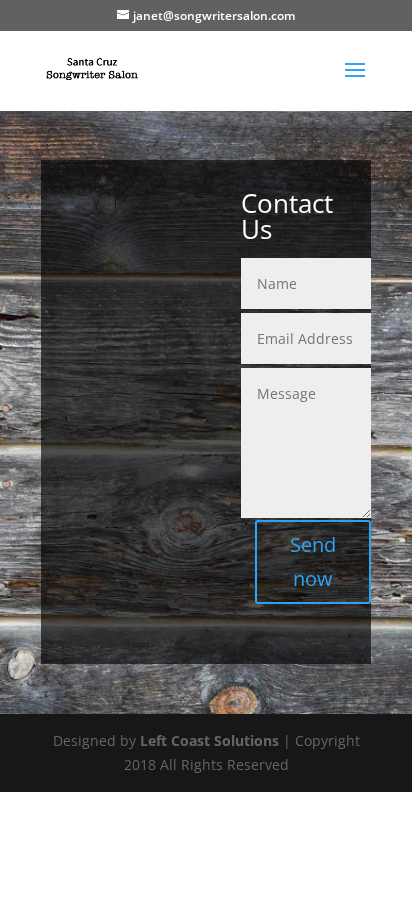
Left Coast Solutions (209, 740)
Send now (313, 561)
